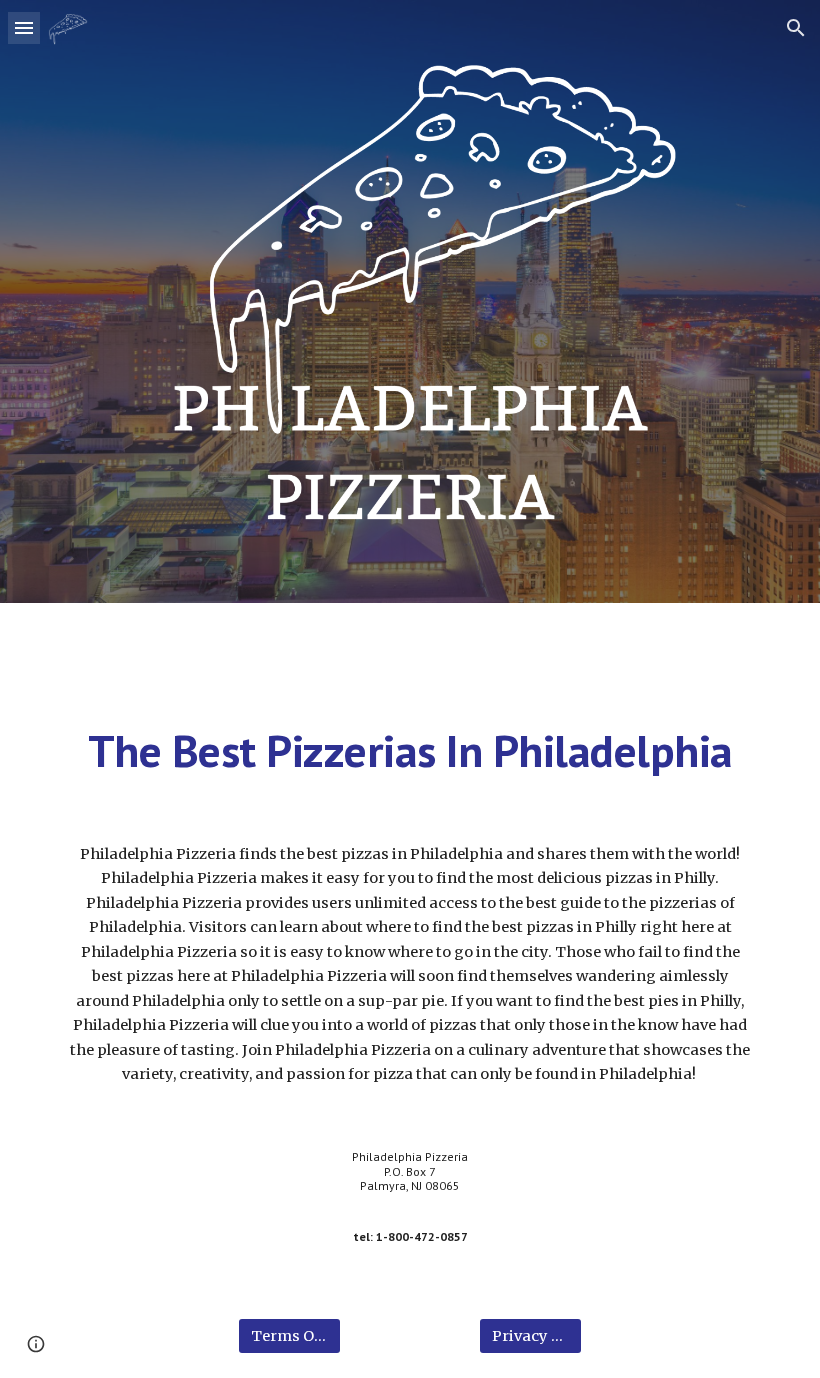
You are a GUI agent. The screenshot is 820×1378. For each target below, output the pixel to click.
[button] (24, 27)
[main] (410, 751)
